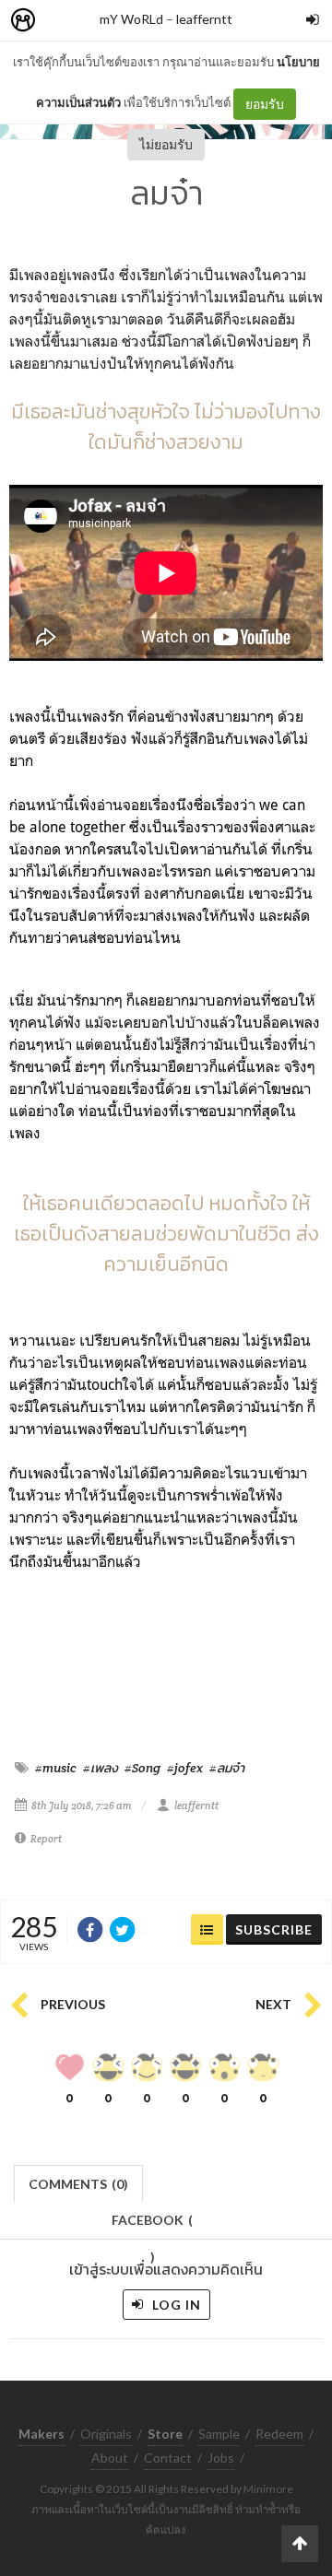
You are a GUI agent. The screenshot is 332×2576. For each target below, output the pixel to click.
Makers (64, 21)
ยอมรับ (265, 104)
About (110, 2458)
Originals (106, 2434)
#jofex (185, 1768)
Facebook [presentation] (152, 2225)
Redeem (279, 2434)
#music (56, 1768)
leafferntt (204, 19)
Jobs (221, 2458)
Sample (219, 2434)
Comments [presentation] (78, 2184)
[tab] (79, 2182)
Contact (168, 2458)
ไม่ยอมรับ (166, 144)
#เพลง (101, 1768)
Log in (175, 2305)
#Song (142, 1768)
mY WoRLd (131, 19)
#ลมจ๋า (227, 1768)
